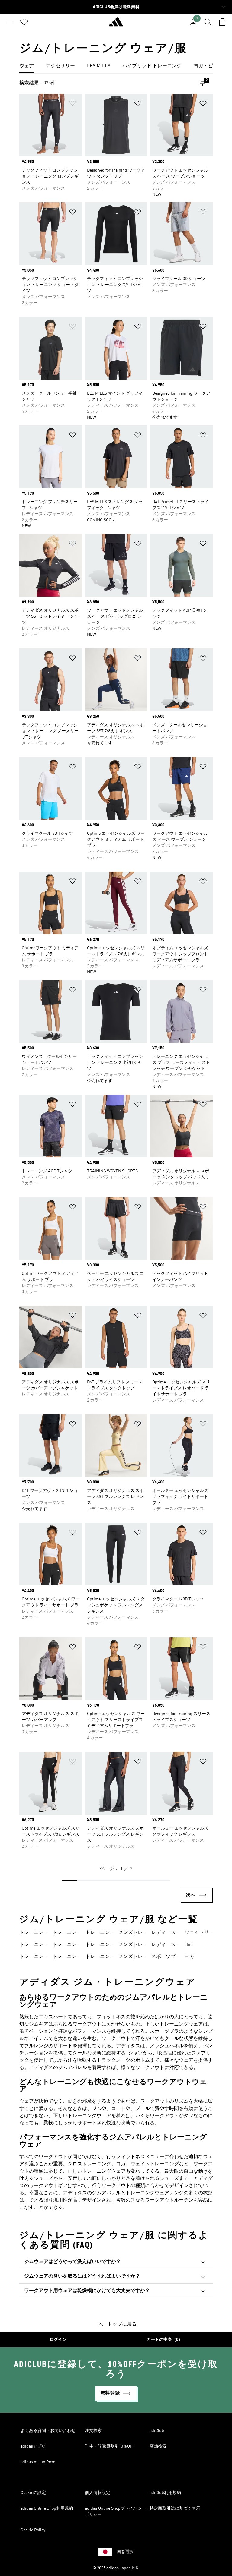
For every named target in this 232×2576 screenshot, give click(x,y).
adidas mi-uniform (38, 2462)
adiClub (157, 2431)
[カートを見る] (222, 22)
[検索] (208, 22)
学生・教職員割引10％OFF (110, 2446)
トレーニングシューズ (31, 1945)
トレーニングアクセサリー (31, 1957)
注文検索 (93, 2431)
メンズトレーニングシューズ (130, 1945)
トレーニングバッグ (98, 1957)
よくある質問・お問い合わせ (48, 2431)
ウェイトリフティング (197, 1933)
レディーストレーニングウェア (163, 1933)
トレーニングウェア (31, 1933)
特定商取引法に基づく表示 (175, 2508)
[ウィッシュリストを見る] (24, 22)
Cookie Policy (33, 2530)
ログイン (58, 2340)
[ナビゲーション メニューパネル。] (10, 22)
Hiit (188, 1945)
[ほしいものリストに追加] (72, 104)
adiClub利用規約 (165, 2493)
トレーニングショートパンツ (64, 1957)
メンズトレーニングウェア (130, 1933)
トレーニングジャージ (64, 1945)
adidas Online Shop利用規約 (47, 2508)
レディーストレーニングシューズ (163, 1945)
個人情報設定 (98, 2493)
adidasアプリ (33, 2446)
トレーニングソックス (98, 1945)
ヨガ (189, 1957)
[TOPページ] (116, 24)
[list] (116, 66)
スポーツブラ (163, 1957)
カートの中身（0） (164, 2340)
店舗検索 (158, 2446)
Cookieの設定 (33, 2493)
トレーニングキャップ (98, 1933)
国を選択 (125, 2552)
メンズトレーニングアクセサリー (130, 1957)
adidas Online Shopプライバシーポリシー (115, 2511)
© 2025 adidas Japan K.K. (116, 2568)
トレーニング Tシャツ (64, 1933)
